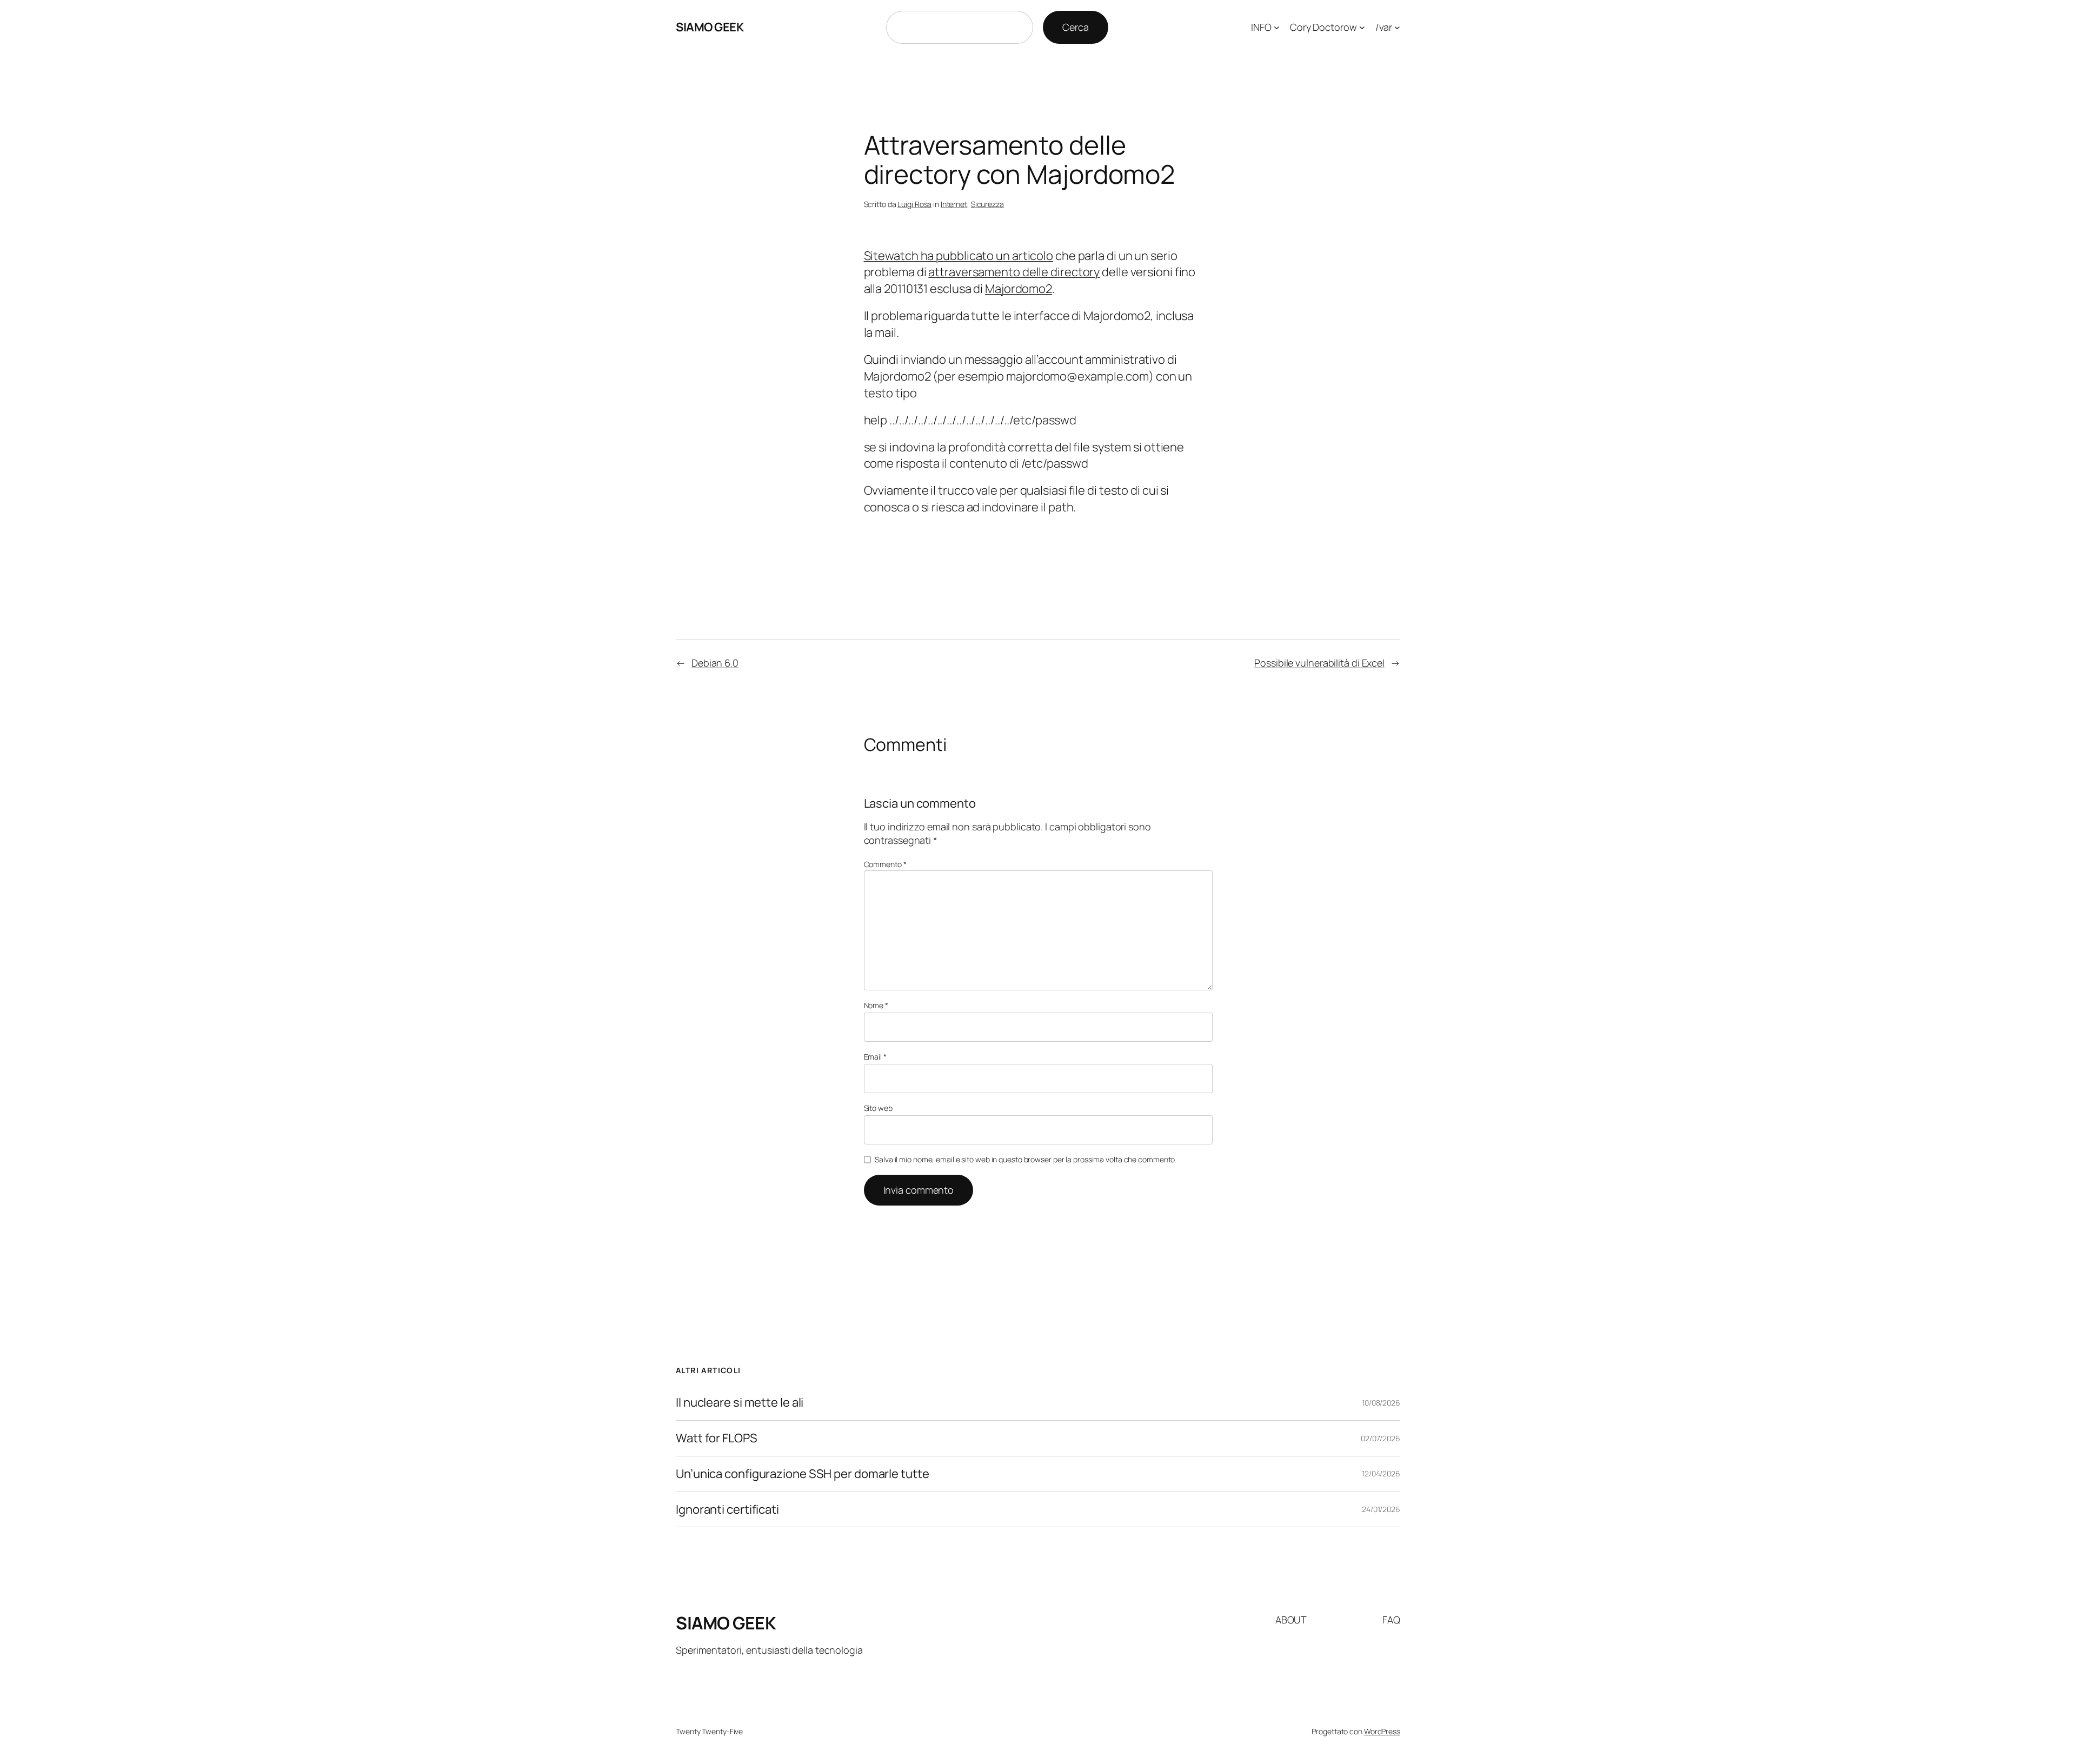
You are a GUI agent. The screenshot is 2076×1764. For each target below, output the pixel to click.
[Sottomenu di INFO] (1277, 27)
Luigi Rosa (914, 204)
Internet (954, 204)
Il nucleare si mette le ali (740, 1403)
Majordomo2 (1019, 289)
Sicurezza (987, 204)
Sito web (878, 1108)
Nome (876, 1005)
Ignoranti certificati (727, 1510)
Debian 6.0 (715, 663)
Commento (885, 864)
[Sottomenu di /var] (1397, 27)
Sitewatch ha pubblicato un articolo (959, 256)
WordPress (1382, 1731)
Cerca (1076, 27)
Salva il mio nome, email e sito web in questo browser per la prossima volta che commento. (1026, 1159)
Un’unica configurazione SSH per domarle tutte (803, 1474)
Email (875, 1057)
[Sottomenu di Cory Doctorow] (1362, 27)
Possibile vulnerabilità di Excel (1319, 663)
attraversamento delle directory (1014, 272)
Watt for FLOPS (717, 1438)
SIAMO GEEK (710, 27)
